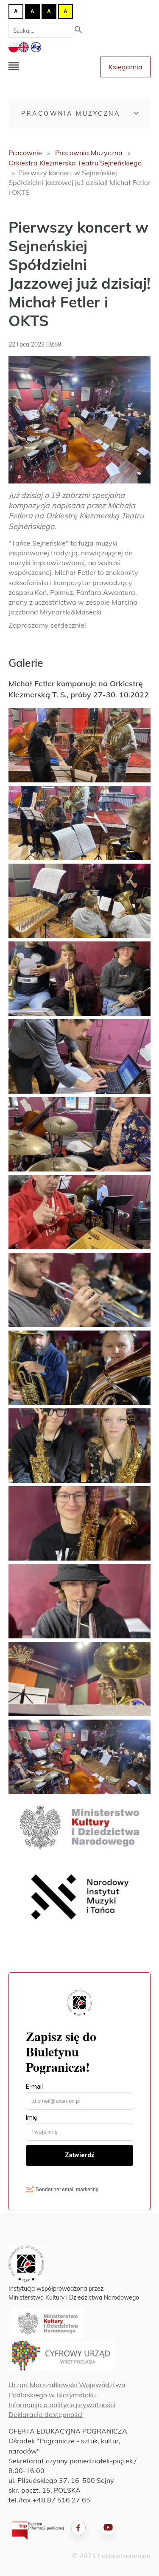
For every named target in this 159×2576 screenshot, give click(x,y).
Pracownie (25, 153)
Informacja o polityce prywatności (62, 2405)
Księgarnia (126, 67)
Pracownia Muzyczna (71, 114)
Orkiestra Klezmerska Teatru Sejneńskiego (75, 163)
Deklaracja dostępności (46, 2414)
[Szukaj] (78, 30)
